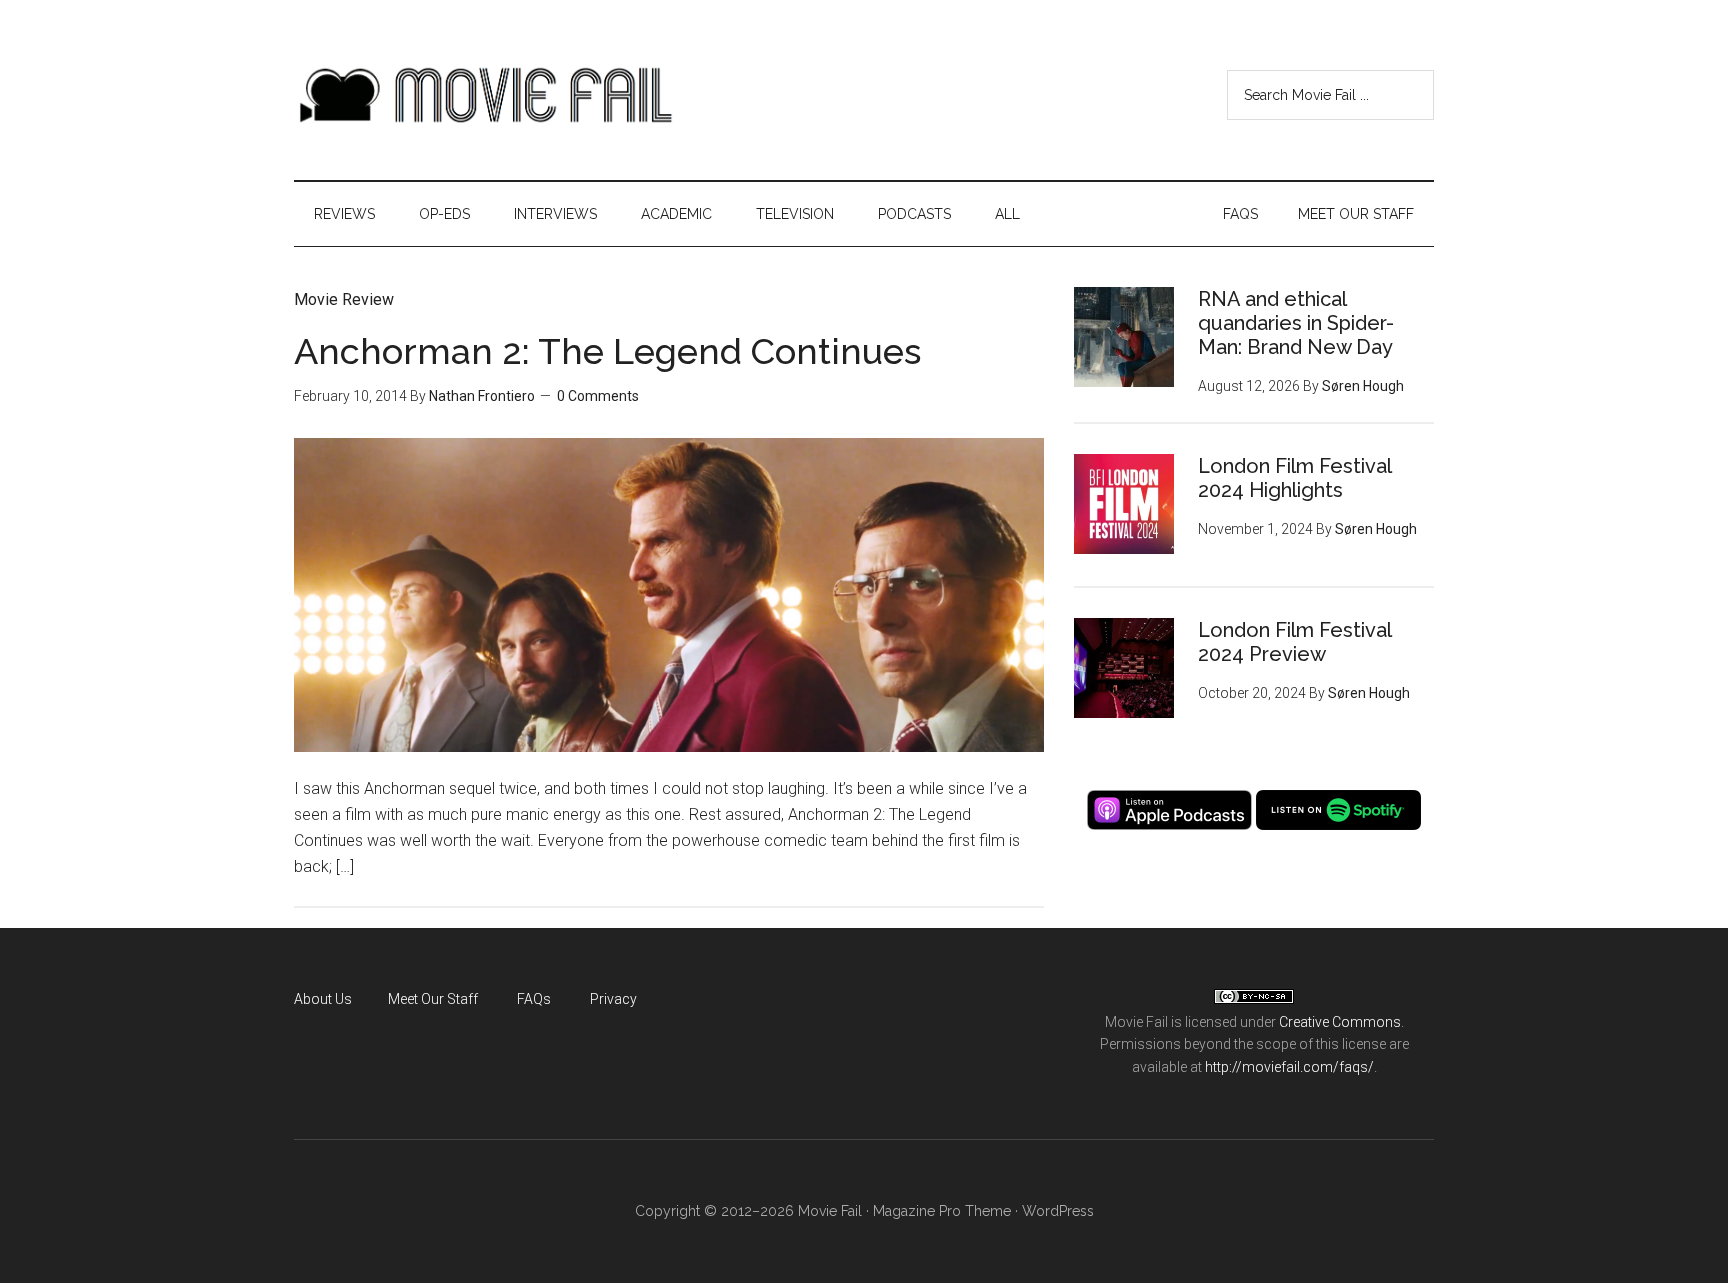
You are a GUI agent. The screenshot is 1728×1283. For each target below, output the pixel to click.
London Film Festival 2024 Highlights (1294, 478)
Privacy (613, 999)
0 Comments (598, 396)
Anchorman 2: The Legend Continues (607, 351)
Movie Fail (484, 95)
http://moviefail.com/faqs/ (1289, 1067)
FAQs (534, 999)
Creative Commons (1340, 1022)
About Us (323, 999)
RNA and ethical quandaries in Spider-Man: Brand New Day (1296, 323)
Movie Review (344, 299)
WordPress (1058, 1211)
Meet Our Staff (433, 999)
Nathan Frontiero (482, 396)
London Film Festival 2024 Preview (1294, 642)
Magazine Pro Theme (942, 1211)
